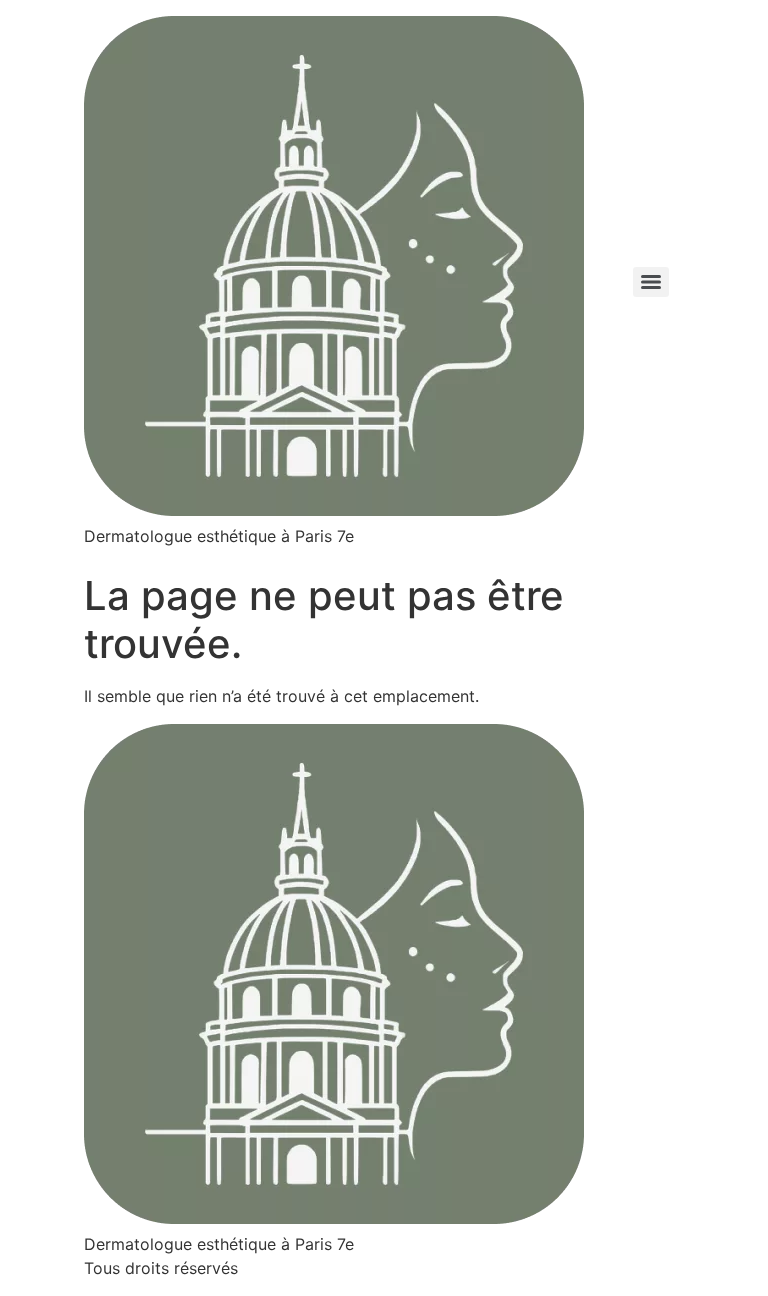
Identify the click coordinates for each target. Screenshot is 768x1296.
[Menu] (651, 282)
